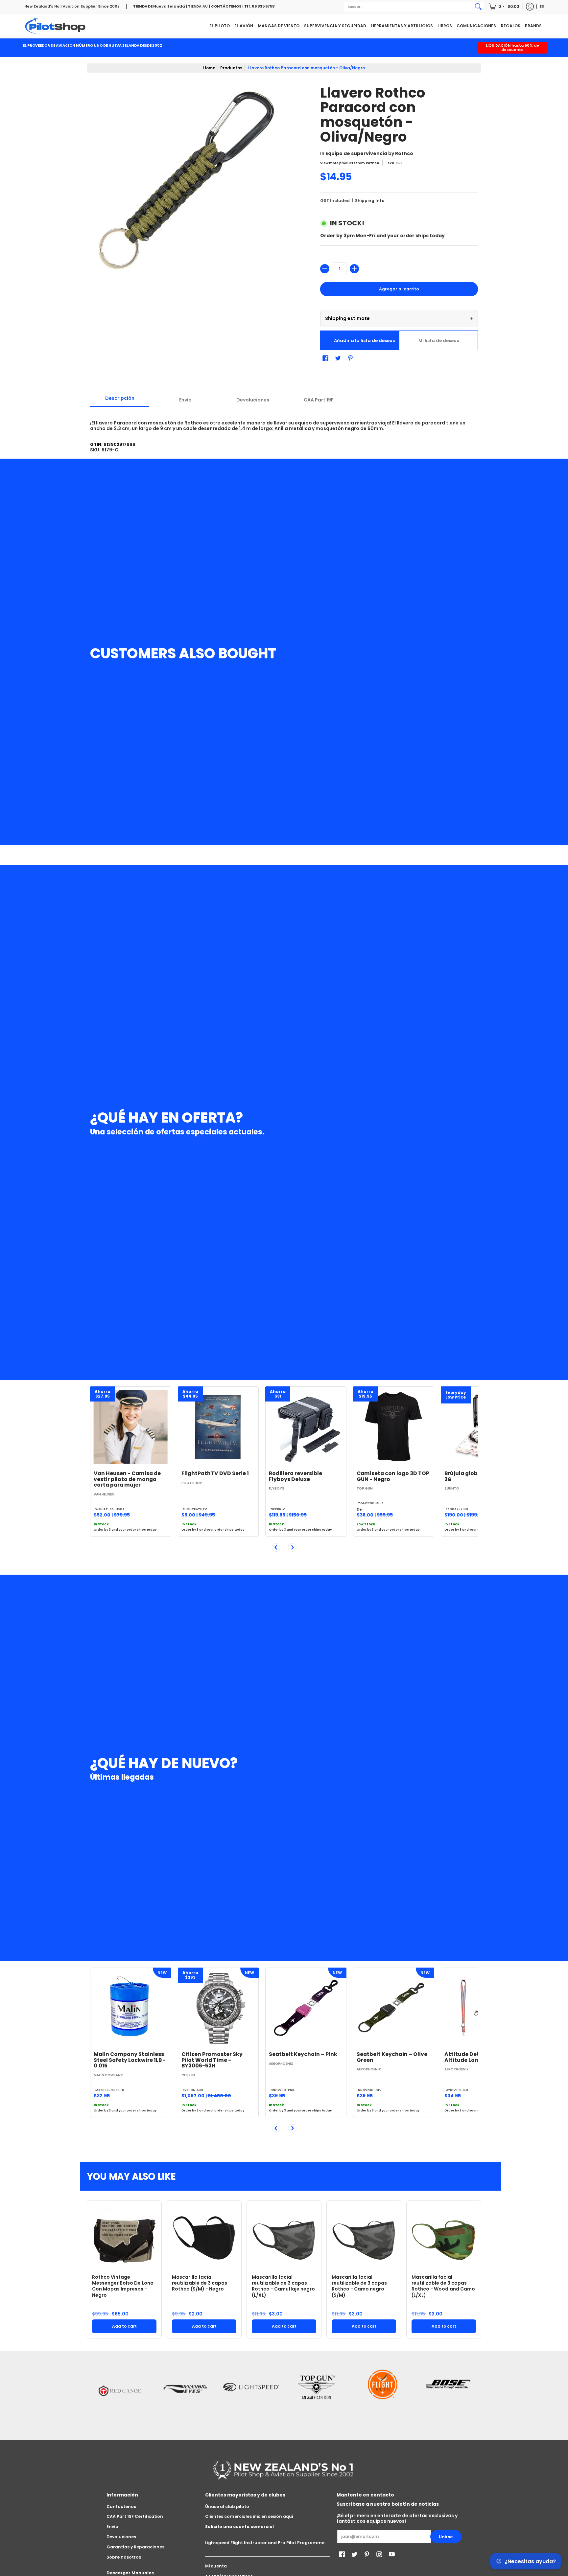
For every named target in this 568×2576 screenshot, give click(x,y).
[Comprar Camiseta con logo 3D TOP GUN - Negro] (394, 1427)
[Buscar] (478, 7)
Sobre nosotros (124, 2557)
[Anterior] (276, 1547)
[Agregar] (354, 269)
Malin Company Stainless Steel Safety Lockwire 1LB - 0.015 (130, 2060)
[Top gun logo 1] (317, 2394)
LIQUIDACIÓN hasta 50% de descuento (512, 47)
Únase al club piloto (227, 2507)
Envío (112, 2527)
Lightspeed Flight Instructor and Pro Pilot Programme (265, 2543)
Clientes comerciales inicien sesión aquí (249, 2516)
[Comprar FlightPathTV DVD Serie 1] (218, 1427)
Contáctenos (121, 2507)
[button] (504, 7)
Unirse (446, 2537)
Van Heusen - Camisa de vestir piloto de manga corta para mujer (127, 1479)
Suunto (452, 1488)
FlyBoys (277, 1488)
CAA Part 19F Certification (135, 2516)
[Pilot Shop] (56, 26)
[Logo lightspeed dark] (251, 2394)
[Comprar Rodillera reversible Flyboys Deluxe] (306, 1427)
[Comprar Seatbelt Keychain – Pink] (306, 2008)
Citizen (188, 2075)
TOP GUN (365, 1488)
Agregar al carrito (399, 289)
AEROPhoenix (281, 2064)
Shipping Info (370, 201)
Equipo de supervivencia (356, 153)
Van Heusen (104, 1494)
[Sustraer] (325, 269)
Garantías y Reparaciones (135, 2547)
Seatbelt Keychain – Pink (303, 2054)
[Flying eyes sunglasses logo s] (185, 2394)
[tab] (120, 400)
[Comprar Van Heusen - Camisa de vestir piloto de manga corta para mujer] (131, 1427)
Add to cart (124, 2326)
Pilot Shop (192, 1483)
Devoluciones (121, 2537)
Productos (231, 68)
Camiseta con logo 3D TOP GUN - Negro (393, 1476)
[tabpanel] (284, 419)
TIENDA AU (198, 6)
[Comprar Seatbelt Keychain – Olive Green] (394, 2008)
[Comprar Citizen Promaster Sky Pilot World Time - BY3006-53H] (218, 2008)
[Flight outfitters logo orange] (383, 2394)
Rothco (404, 153)
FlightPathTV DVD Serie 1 (215, 1473)
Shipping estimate (399, 318)
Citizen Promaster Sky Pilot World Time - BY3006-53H (212, 2060)
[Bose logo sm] (448, 2394)
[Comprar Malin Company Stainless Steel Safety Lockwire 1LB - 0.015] (131, 2008)
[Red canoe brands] (120, 2394)
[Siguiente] (292, 1547)
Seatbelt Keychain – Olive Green (392, 2057)
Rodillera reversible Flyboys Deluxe (296, 1476)
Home (209, 68)
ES (542, 6)
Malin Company (108, 2075)
